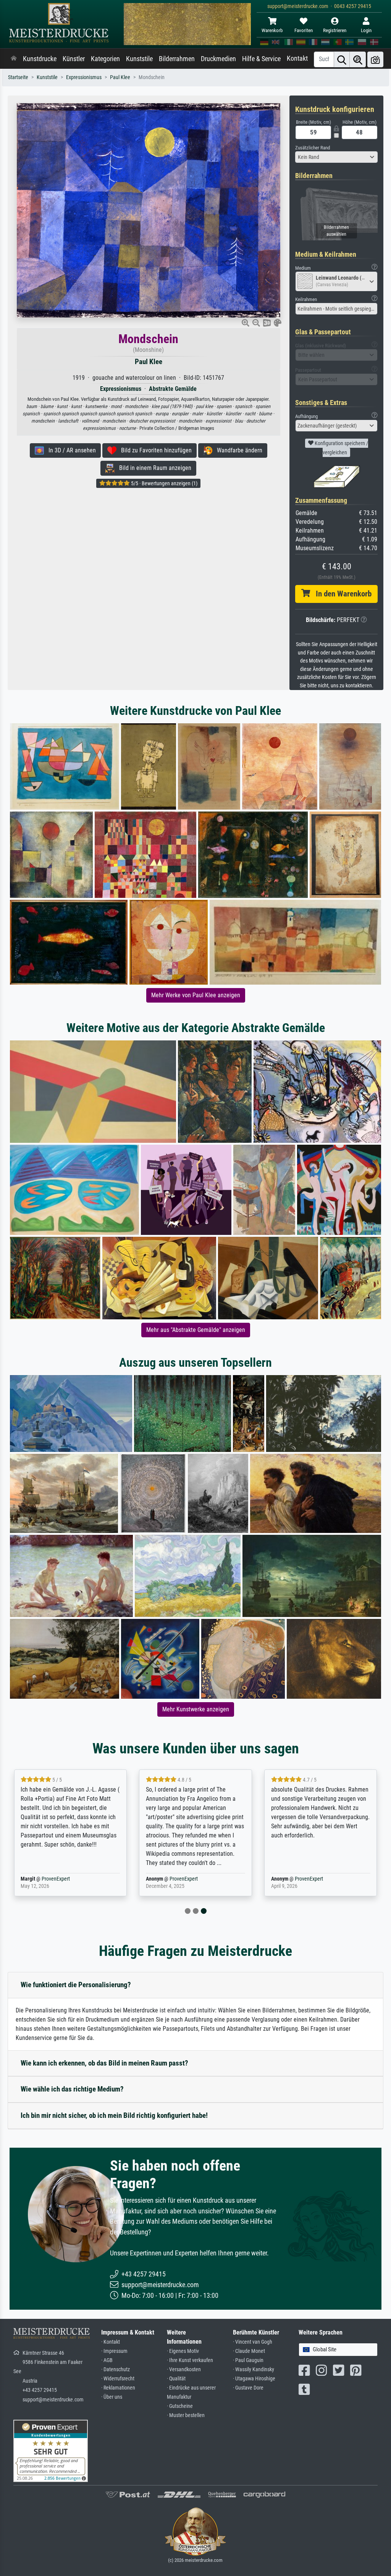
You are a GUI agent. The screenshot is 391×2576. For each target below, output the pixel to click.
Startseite (18, 77)
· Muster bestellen (186, 2415)
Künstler (74, 59)
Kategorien (105, 59)
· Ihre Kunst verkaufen (190, 2360)
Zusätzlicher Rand (313, 148)
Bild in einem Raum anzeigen (153, 468)
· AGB (107, 2360)
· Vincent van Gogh (253, 2342)
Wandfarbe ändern (237, 450)
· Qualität (176, 2379)
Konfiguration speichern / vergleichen (341, 448)
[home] (14, 59)
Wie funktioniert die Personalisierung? (76, 1985)
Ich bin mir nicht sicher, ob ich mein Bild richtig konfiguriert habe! (114, 2115)
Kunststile (139, 59)
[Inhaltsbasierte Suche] (358, 59)
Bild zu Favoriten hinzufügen (154, 450)
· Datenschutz (116, 2369)
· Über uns (112, 2397)
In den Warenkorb (341, 594)
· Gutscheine (180, 2406)
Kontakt (297, 58)
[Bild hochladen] (375, 59)
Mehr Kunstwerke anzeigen (196, 1709)
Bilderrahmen (177, 59)
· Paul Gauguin (248, 2360)
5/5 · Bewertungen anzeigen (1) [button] (164, 483)
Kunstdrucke (40, 59)
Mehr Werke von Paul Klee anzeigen (196, 995)
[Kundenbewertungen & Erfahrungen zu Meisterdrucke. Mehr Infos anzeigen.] (51, 2450)
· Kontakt (111, 2342)
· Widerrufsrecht (118, 2379)
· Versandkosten (184, 2369)
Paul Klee (120, 77)
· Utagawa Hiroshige (254, 2379)
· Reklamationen (118, 2388)
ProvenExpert (56, 1879)
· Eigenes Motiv (183, 2351)
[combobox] (336, 157)
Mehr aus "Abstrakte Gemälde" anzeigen (196, 1330)
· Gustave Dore (248, 2388)
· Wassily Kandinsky (254, 2369)
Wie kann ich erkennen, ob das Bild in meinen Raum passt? (104, 2063)
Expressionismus (84, 77)
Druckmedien (218, 59)
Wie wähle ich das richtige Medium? (72, 2089)
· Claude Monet (249, 2351)
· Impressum (114, 2351)
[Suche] (342, 59)
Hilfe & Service (261, 59)
